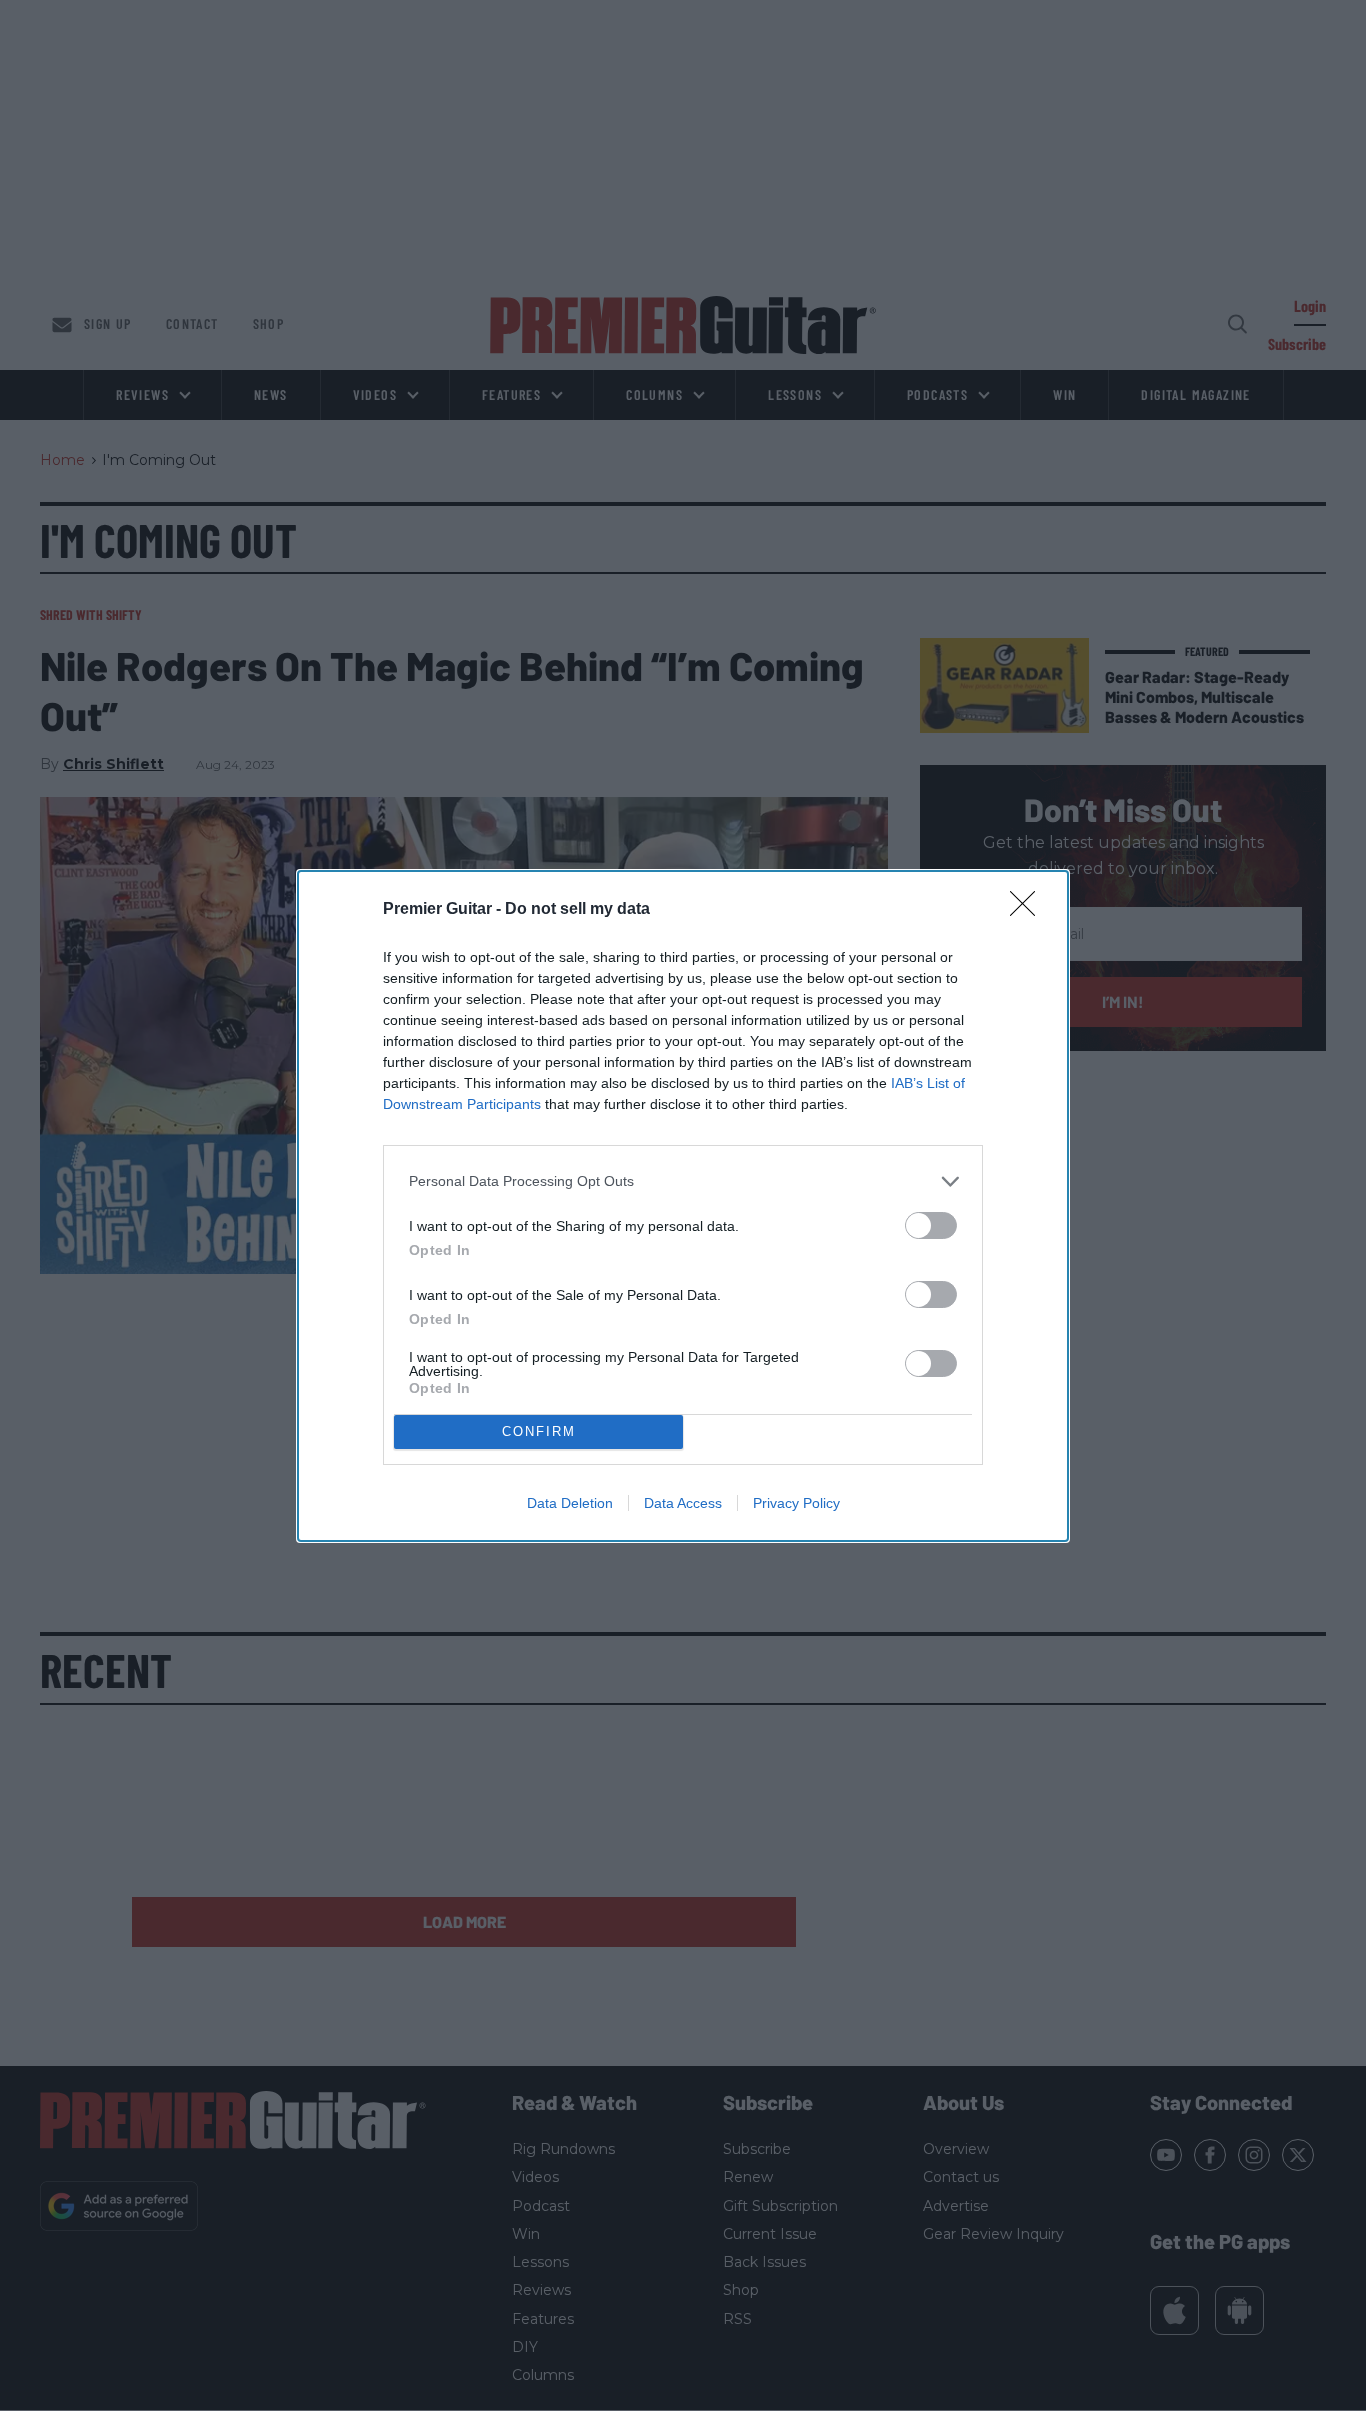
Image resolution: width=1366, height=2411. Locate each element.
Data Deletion (570, 1503)
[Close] (1029, 910)
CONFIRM (539, 1431)
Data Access (683, 1503)
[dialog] (683, 1206)
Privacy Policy (796, 1503)
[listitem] (683, 1181)
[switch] (931, 1225)
